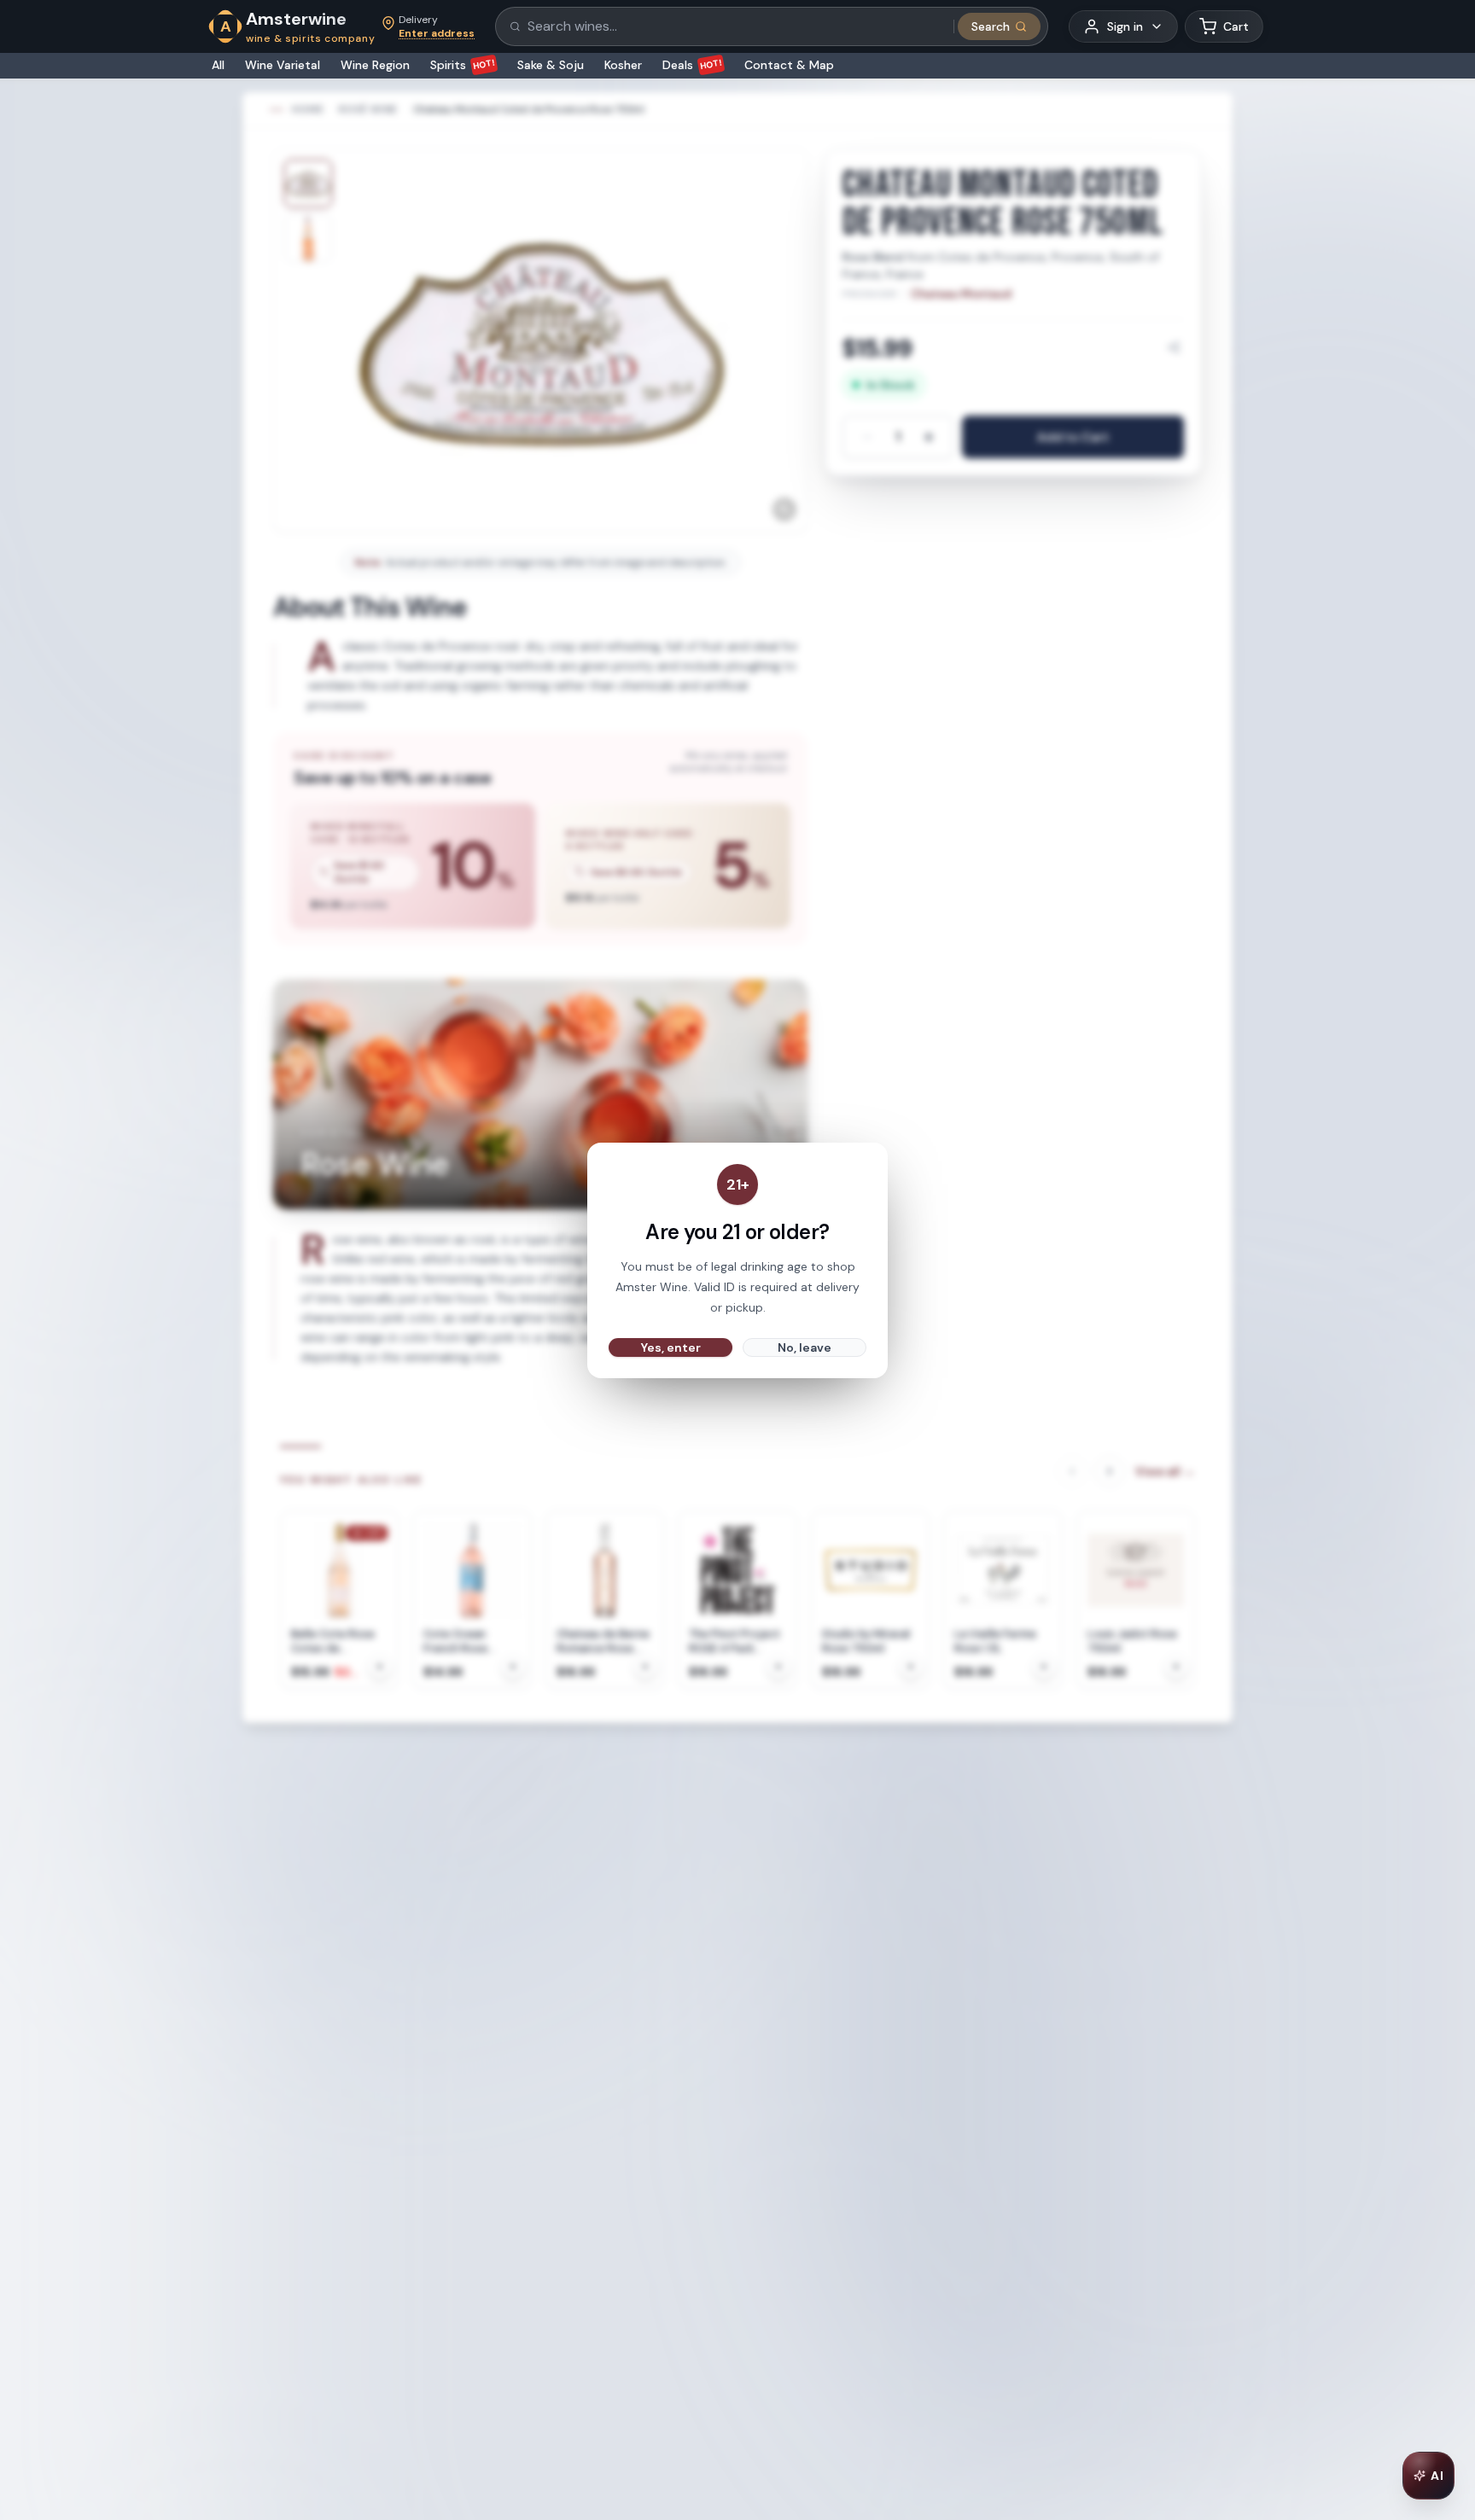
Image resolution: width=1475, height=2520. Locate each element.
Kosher (623, 65)
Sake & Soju (551, 65)
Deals (693, 65)
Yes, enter (671, 1347)
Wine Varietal (283, 65)
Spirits (463, 65)
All (218, 65)
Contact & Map (789, 65)
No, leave (805, 1347)
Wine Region (375, 65)
